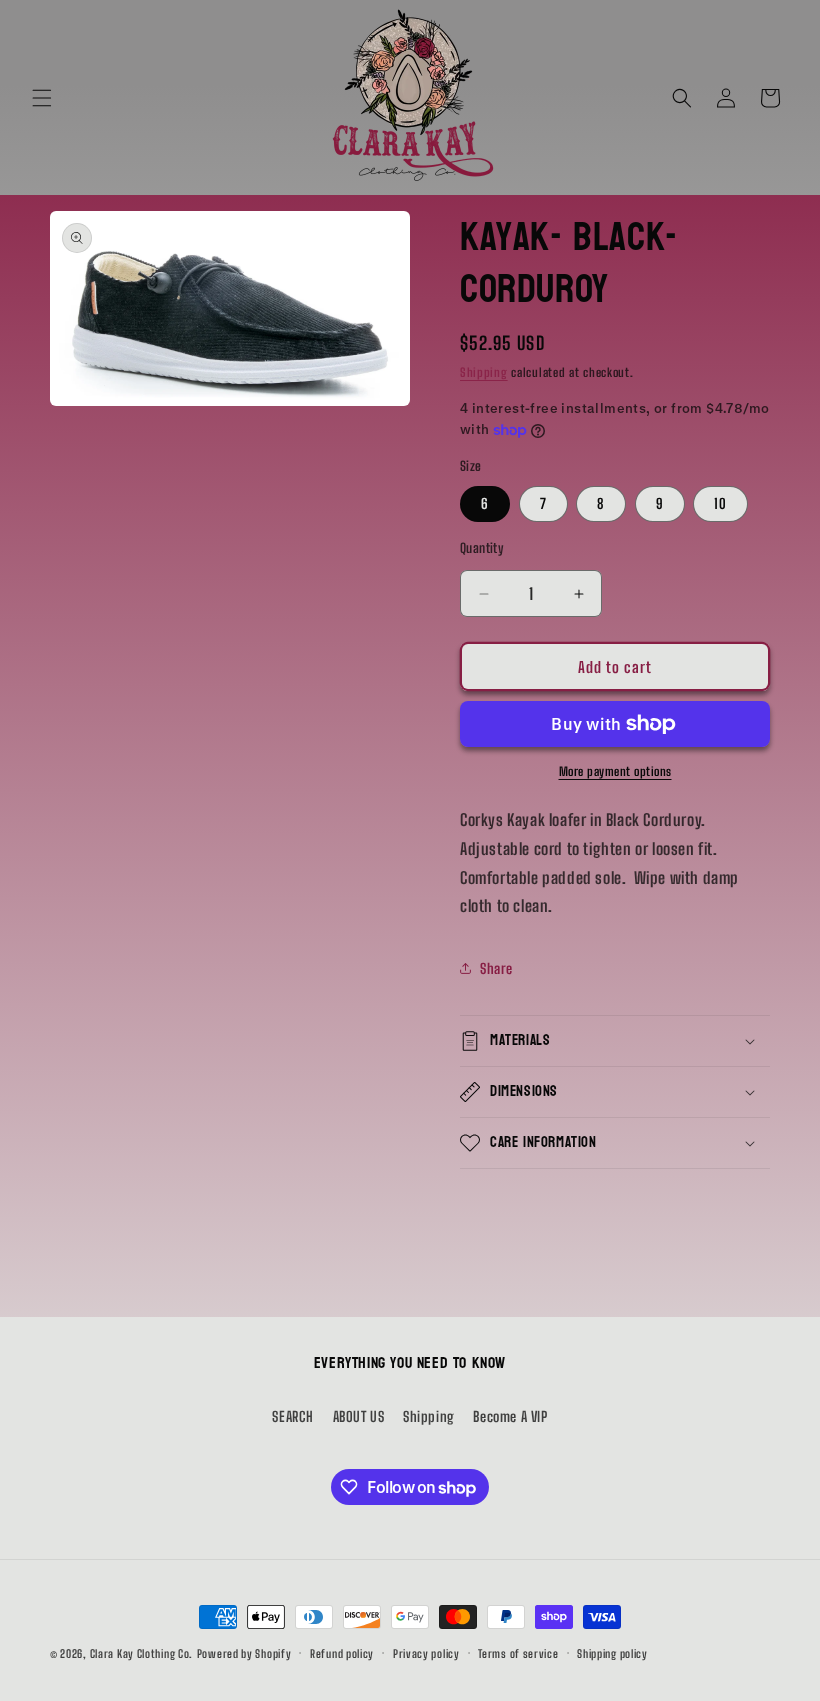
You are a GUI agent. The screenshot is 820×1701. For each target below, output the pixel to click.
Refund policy (342, 1653)
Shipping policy (612, 1653)
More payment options (615, 771)
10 (720, 503)
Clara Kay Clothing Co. (141, 1653)
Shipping (484, 372)
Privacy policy (426, 1653)
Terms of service (518, 1653)
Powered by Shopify (244, 1653)
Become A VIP (510, 1416)
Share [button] (496, 968)
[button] (42, 98)
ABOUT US (359, 1416)
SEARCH (293, 1416)
